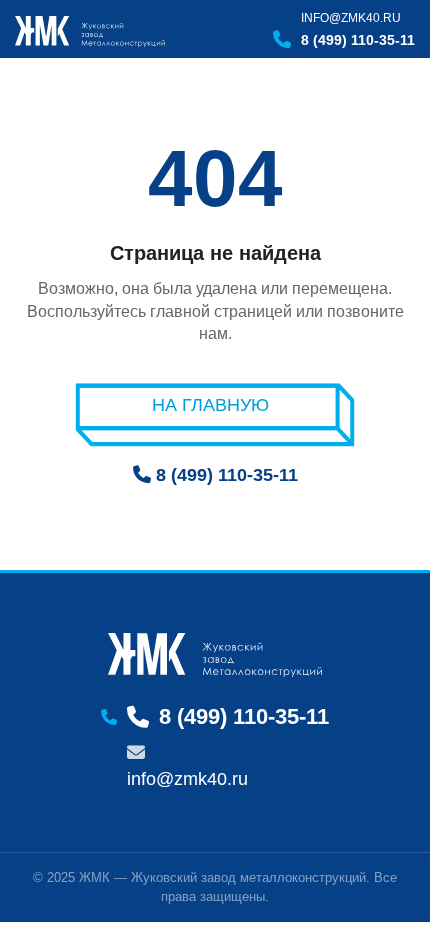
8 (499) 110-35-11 (358, 40)
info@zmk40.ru (351, 18)
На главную (210, 405)
